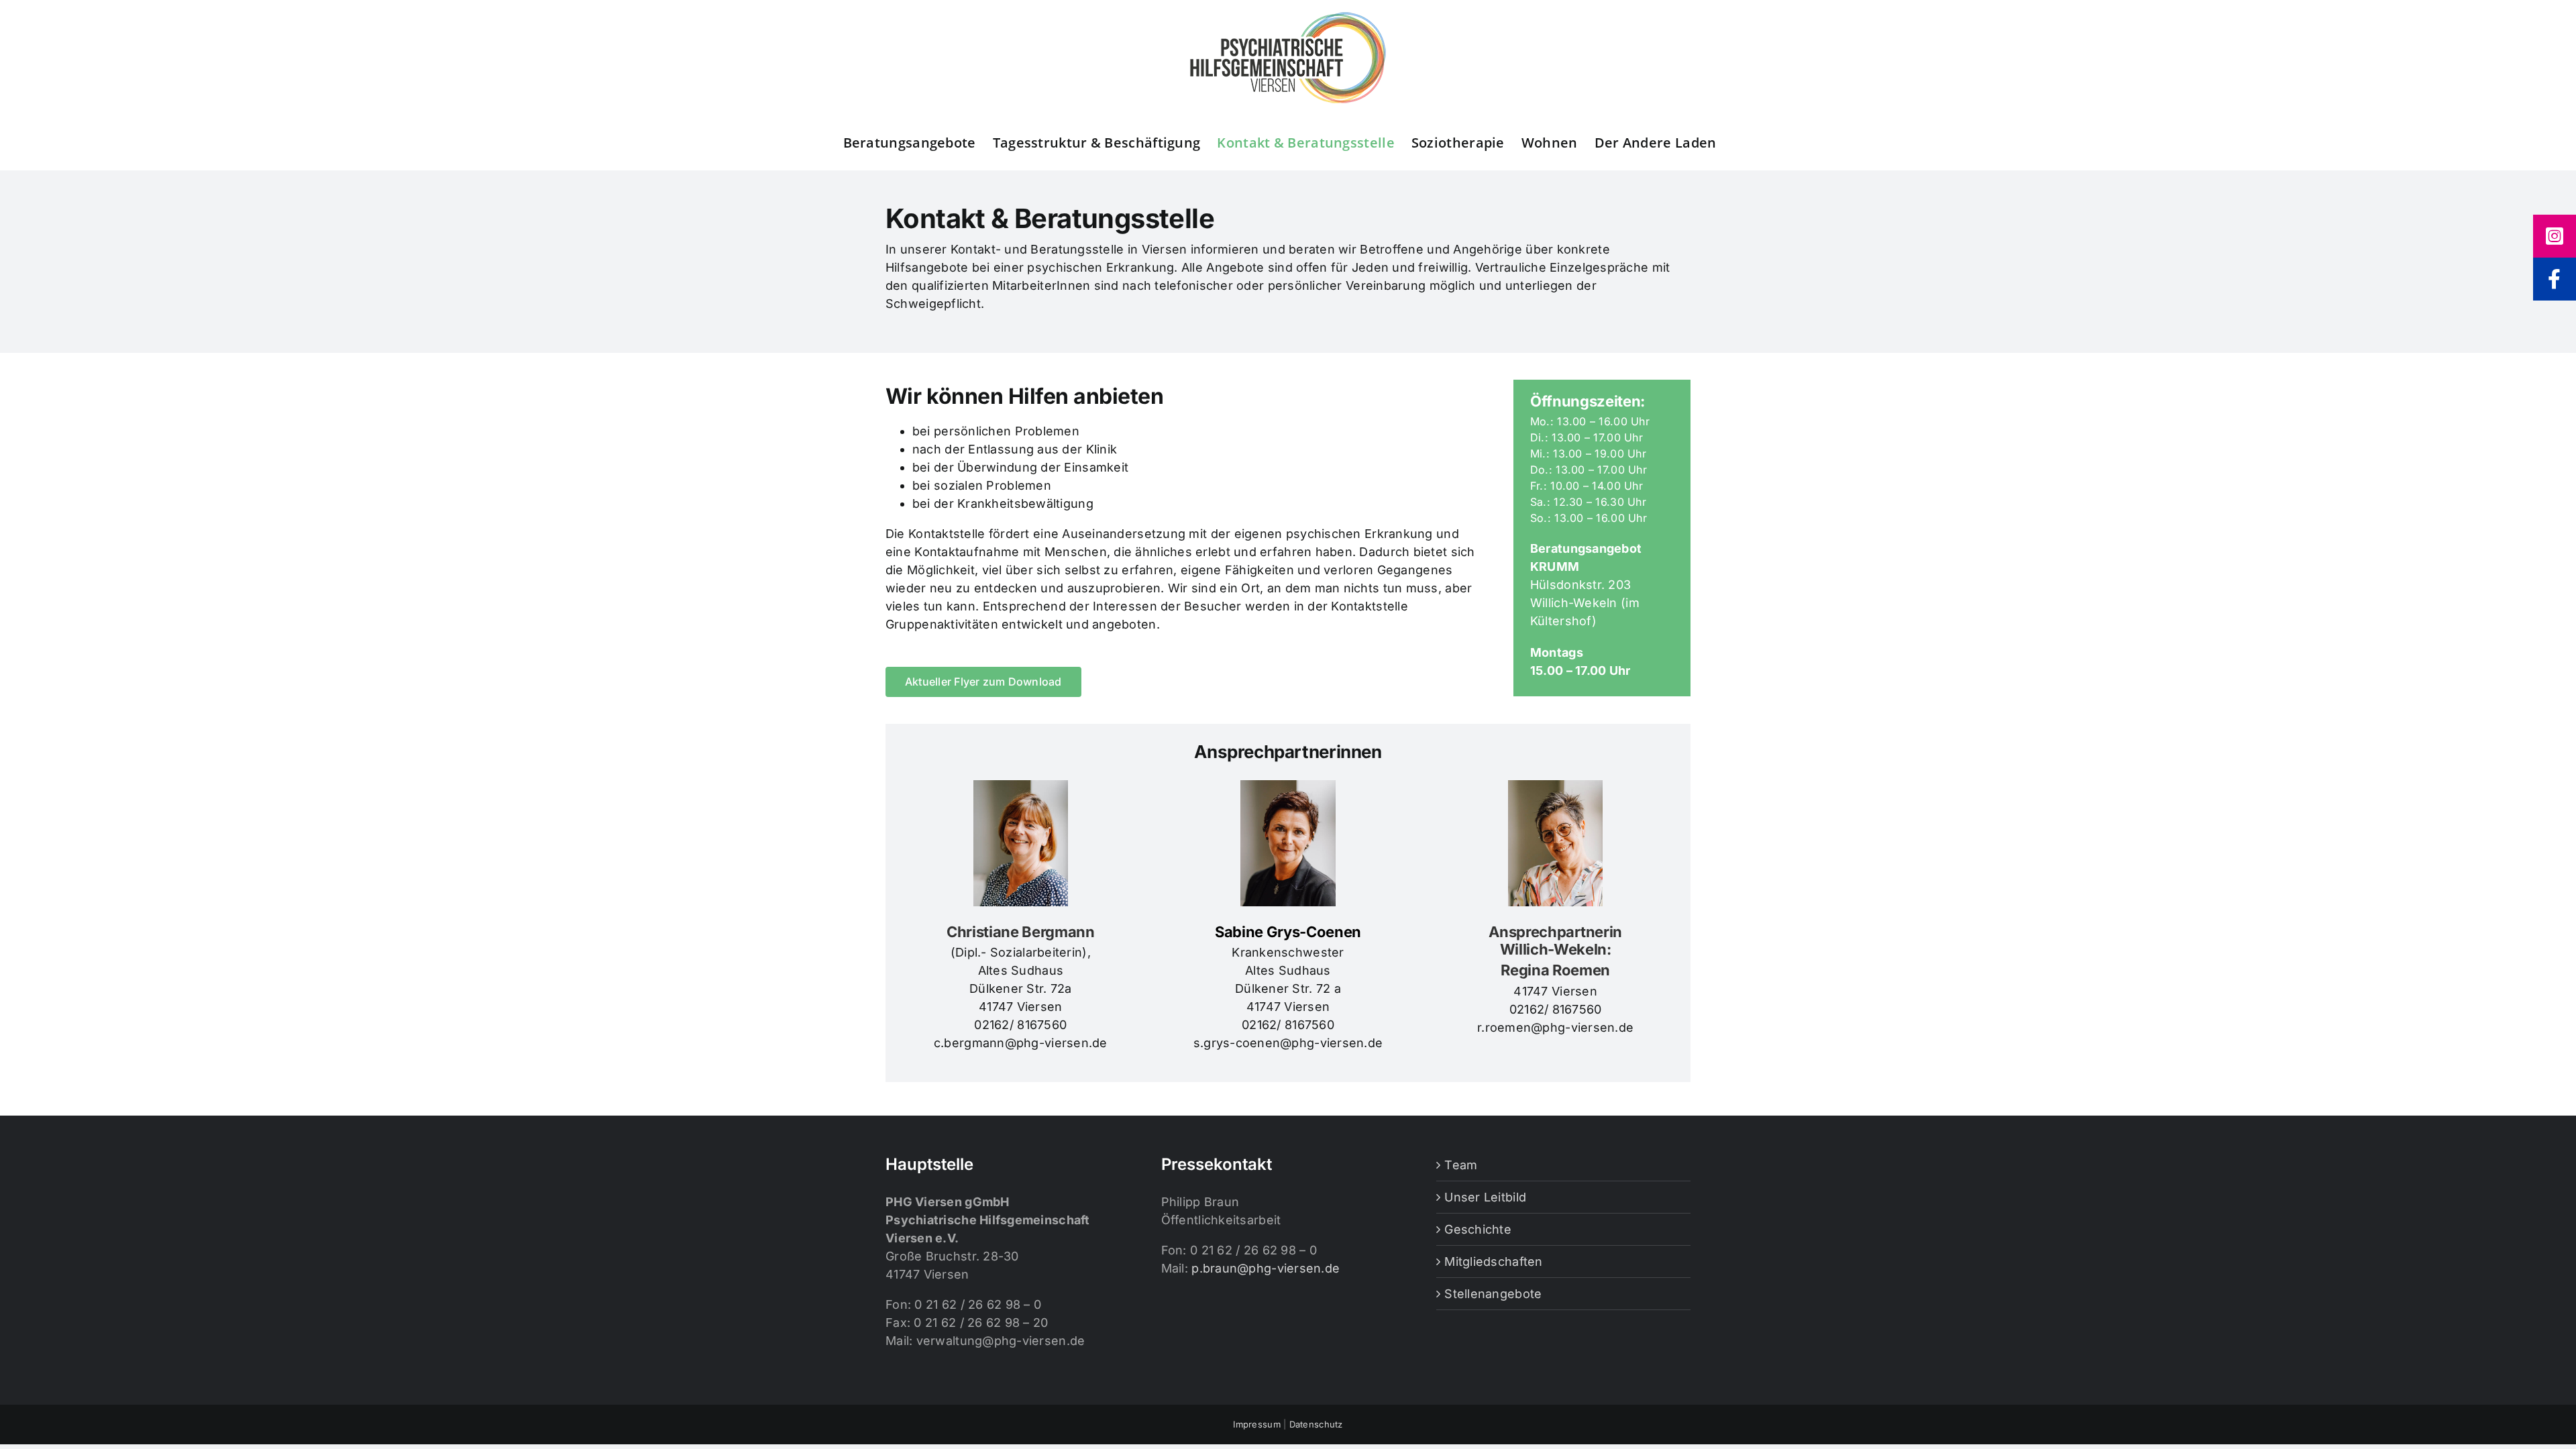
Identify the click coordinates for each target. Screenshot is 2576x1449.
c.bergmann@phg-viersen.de (1021, 1043)
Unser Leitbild (1485, 1197)
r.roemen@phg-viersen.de (1555, 1027)
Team (1461, 1165)
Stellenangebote (1493, 1294)
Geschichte (1478, 1229)
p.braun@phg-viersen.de (1266, 1268)
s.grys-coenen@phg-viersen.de (1288, 1043)
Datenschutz (1316, 1424)
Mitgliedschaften (1493, 1262)
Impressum (1256, 1424)
